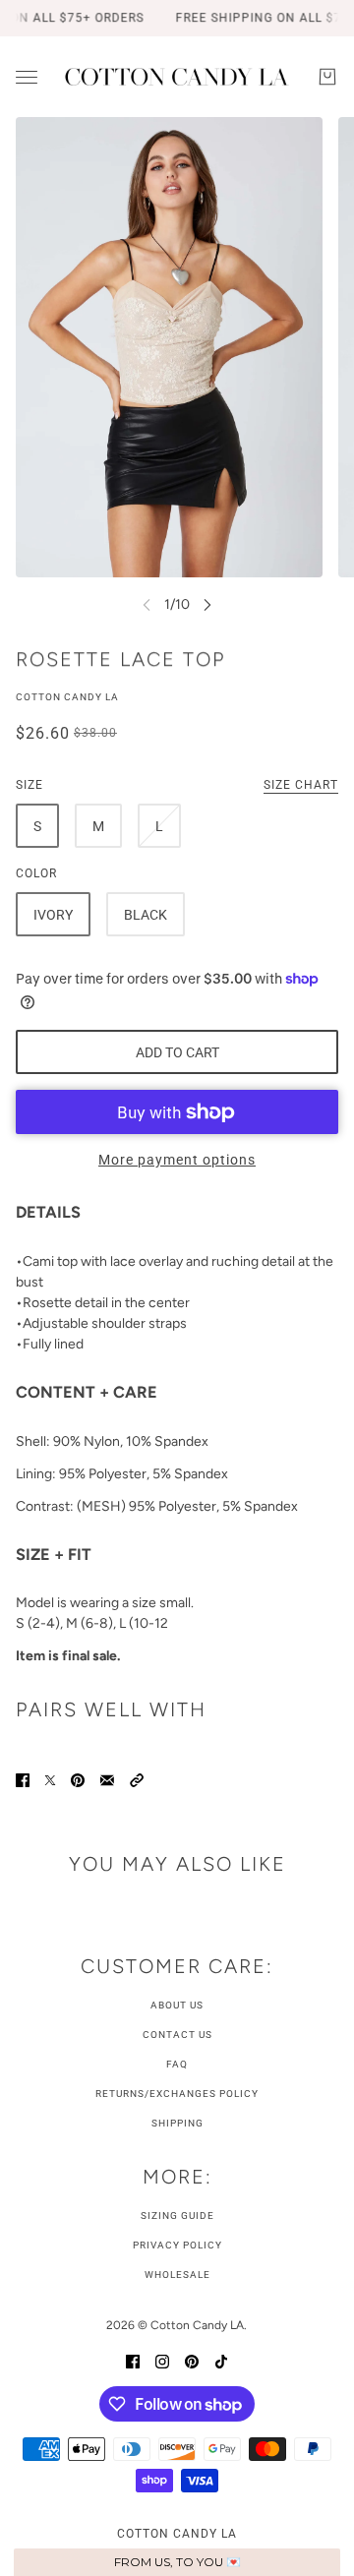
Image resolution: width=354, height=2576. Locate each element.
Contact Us (177, 2035)
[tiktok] (221, 2360)
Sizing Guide (177, 2216)
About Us (177, 2005)
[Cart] (327, 77)
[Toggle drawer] (27, 77)
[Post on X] (50, 1779)
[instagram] (162, 2360)
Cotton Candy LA (67, 697)
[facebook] (133, 2360)
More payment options (177, 1160)
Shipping (177, 2123)
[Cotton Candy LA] (177, 77)
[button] (137, 1779)
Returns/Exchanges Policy (177, 2094)
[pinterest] (192, 2360)
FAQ (177, 2064)
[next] (207, 604)
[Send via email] (107, 1779)
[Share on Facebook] (23, 1779)
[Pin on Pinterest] (78, 1779)
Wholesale (177, 2275)
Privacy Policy (177, 2245)
